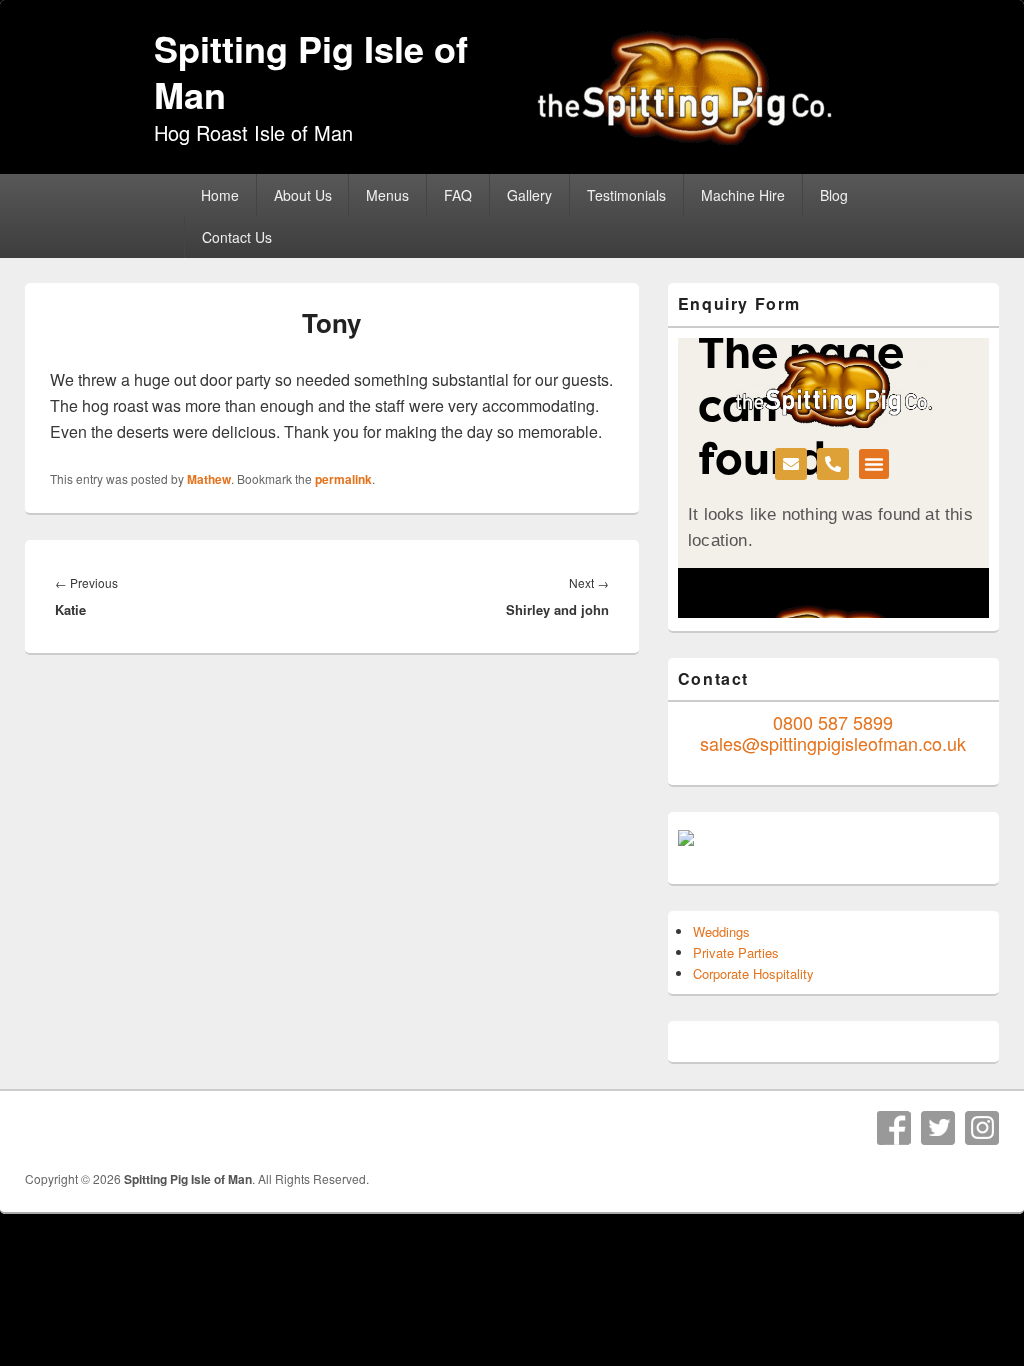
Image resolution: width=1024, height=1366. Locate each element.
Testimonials (626, 195)
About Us (303, 195)
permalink (343, 479)
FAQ (458, 195)
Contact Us (237, 237)
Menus (387, 195)
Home (220, 195)
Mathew (209, 479)
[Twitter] (938, 1128)
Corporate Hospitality (753, 973)
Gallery (529, 195)
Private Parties (736, 952)
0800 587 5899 (833, 722)
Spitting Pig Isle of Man (311, 71)
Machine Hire (743, 195)
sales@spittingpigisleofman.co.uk (833, 743)
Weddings (721, 931)
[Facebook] (894, 1128)
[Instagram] (982, 1128)
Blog (834, 195)
